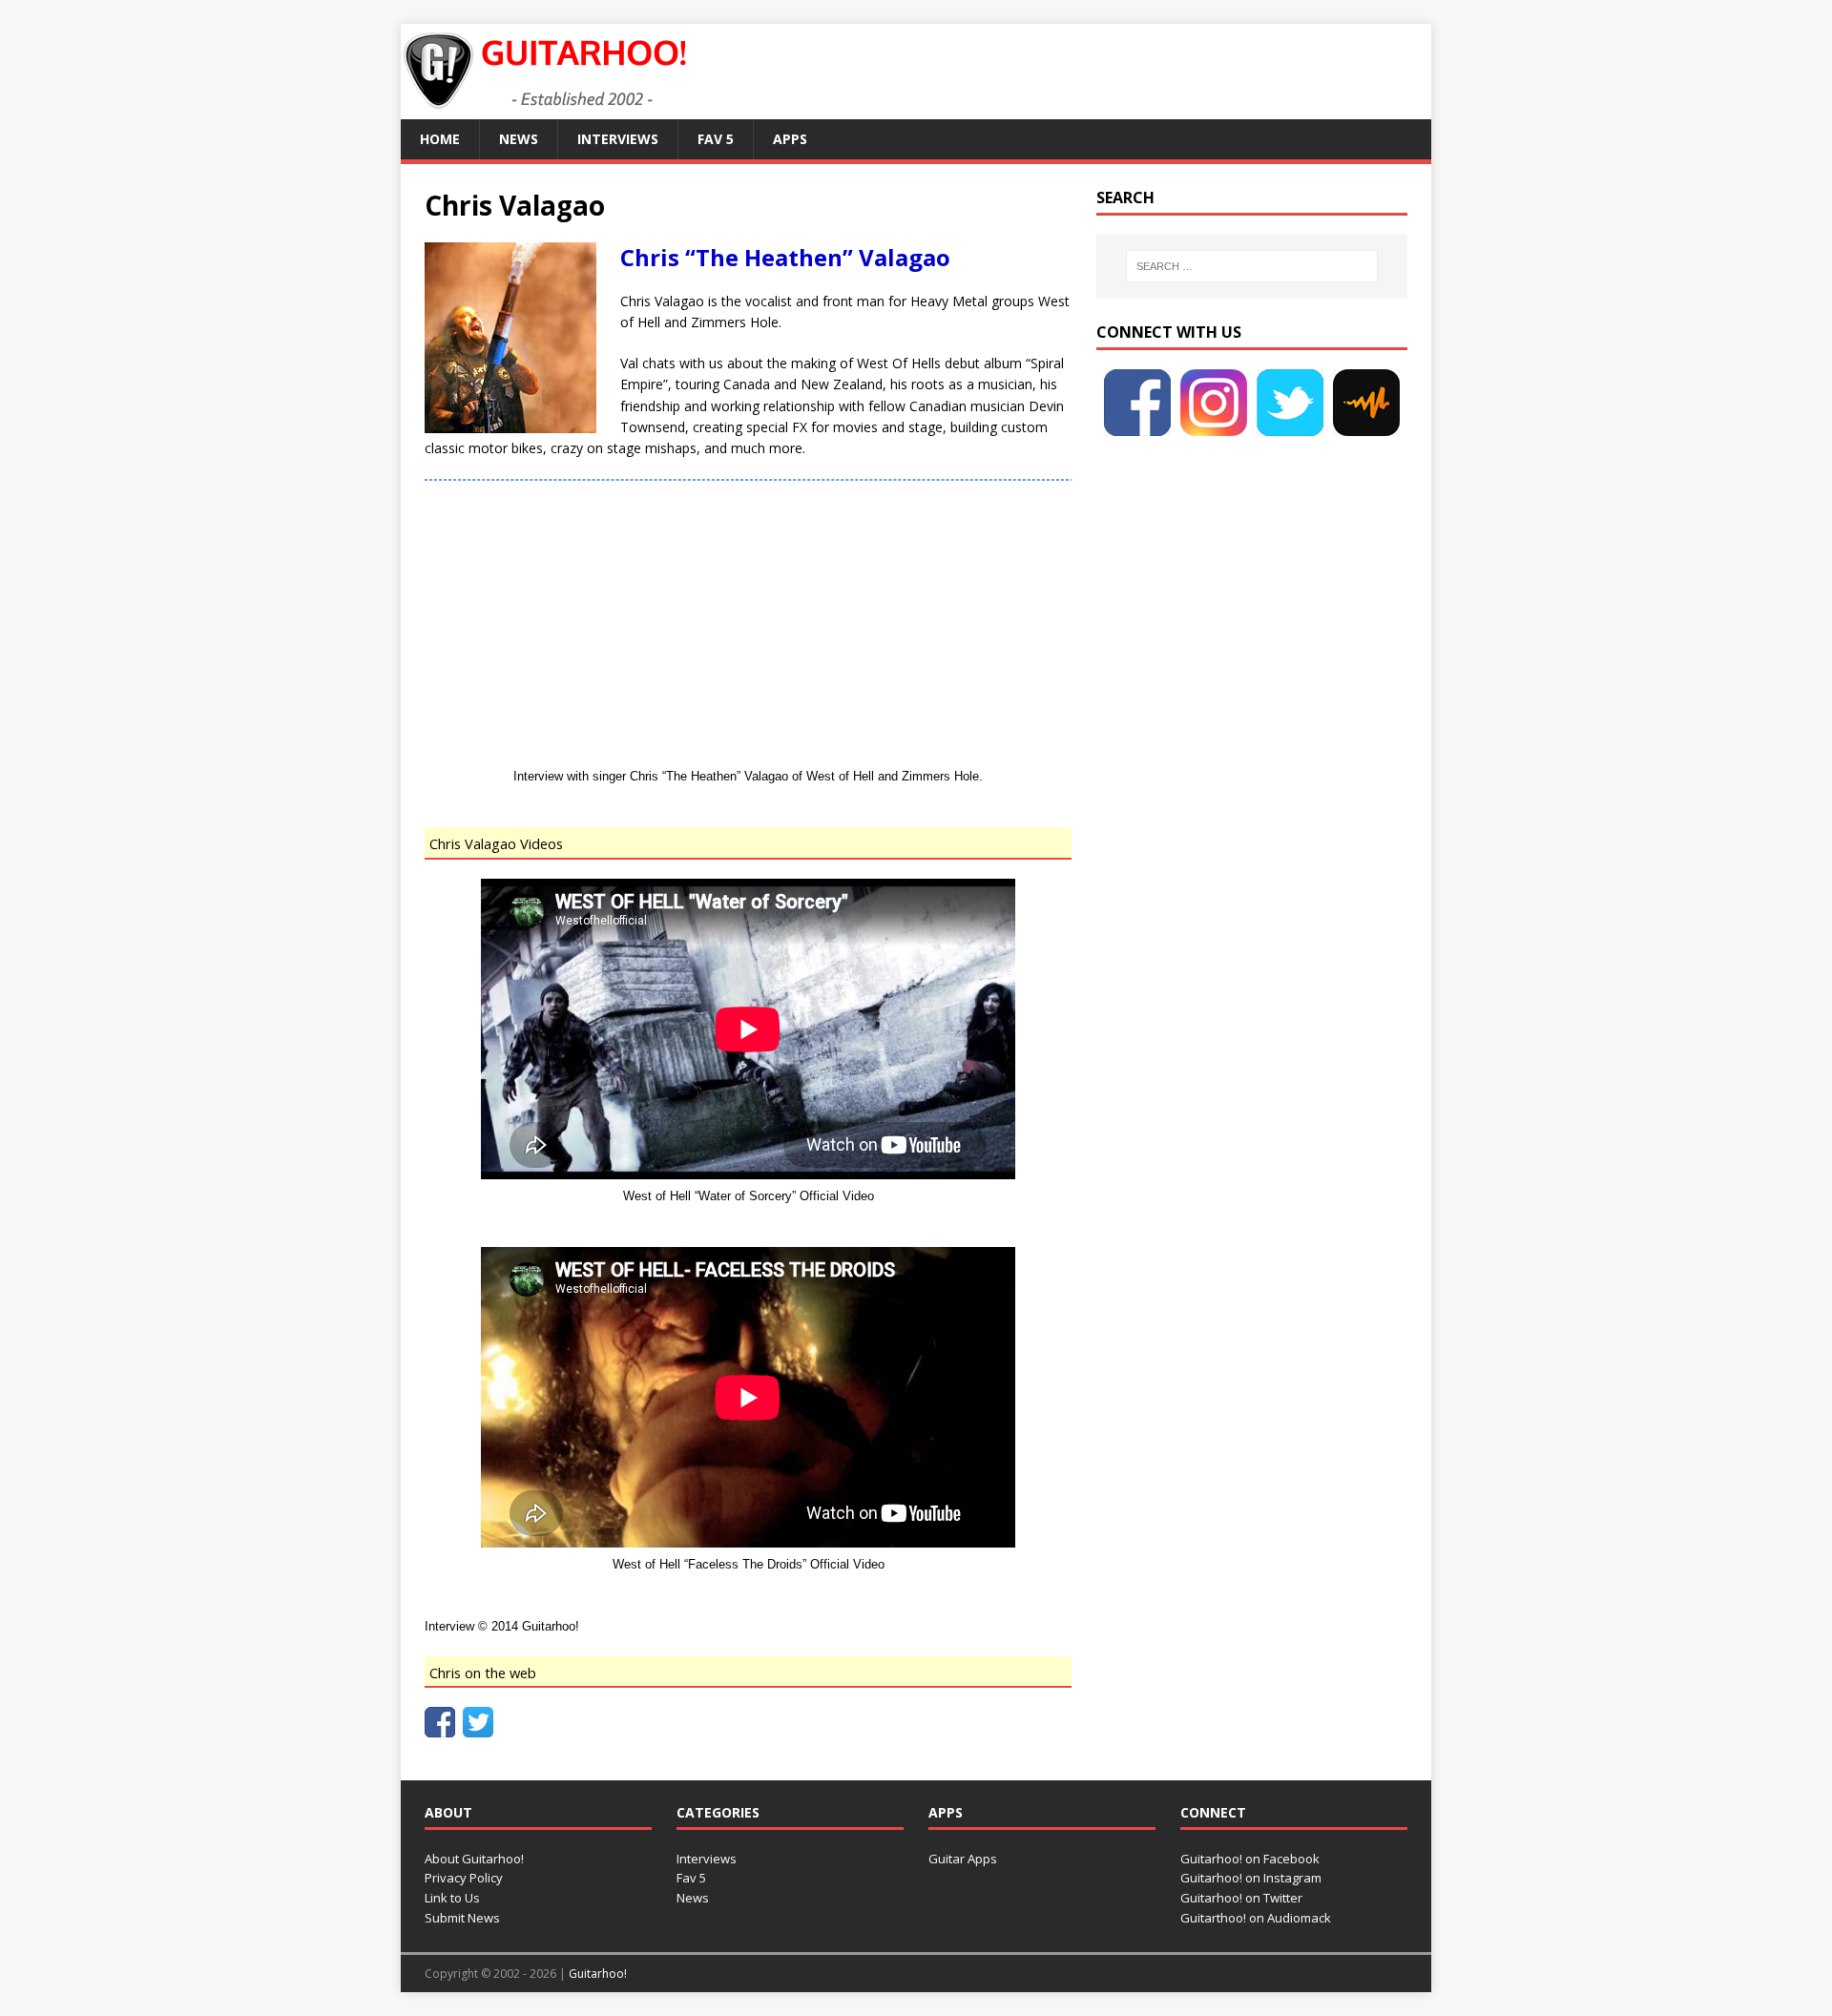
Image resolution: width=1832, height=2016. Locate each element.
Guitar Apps (963, 1859)
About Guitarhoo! (474, 1859)
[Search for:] (1252, 266)
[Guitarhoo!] (544, 108)
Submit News (462, 1918)
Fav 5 (716, 139)
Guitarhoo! (598, 1974)
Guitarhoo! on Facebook (1250, 1859)
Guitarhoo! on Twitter (1241, 1898)
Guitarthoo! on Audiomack (1256, 1918)
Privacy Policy (464, 1878)
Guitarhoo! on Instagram (1251, 1878)
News (519, 139)
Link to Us (452, 1898)
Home (440, 139)
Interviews (618, 139)
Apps (790, 139)
